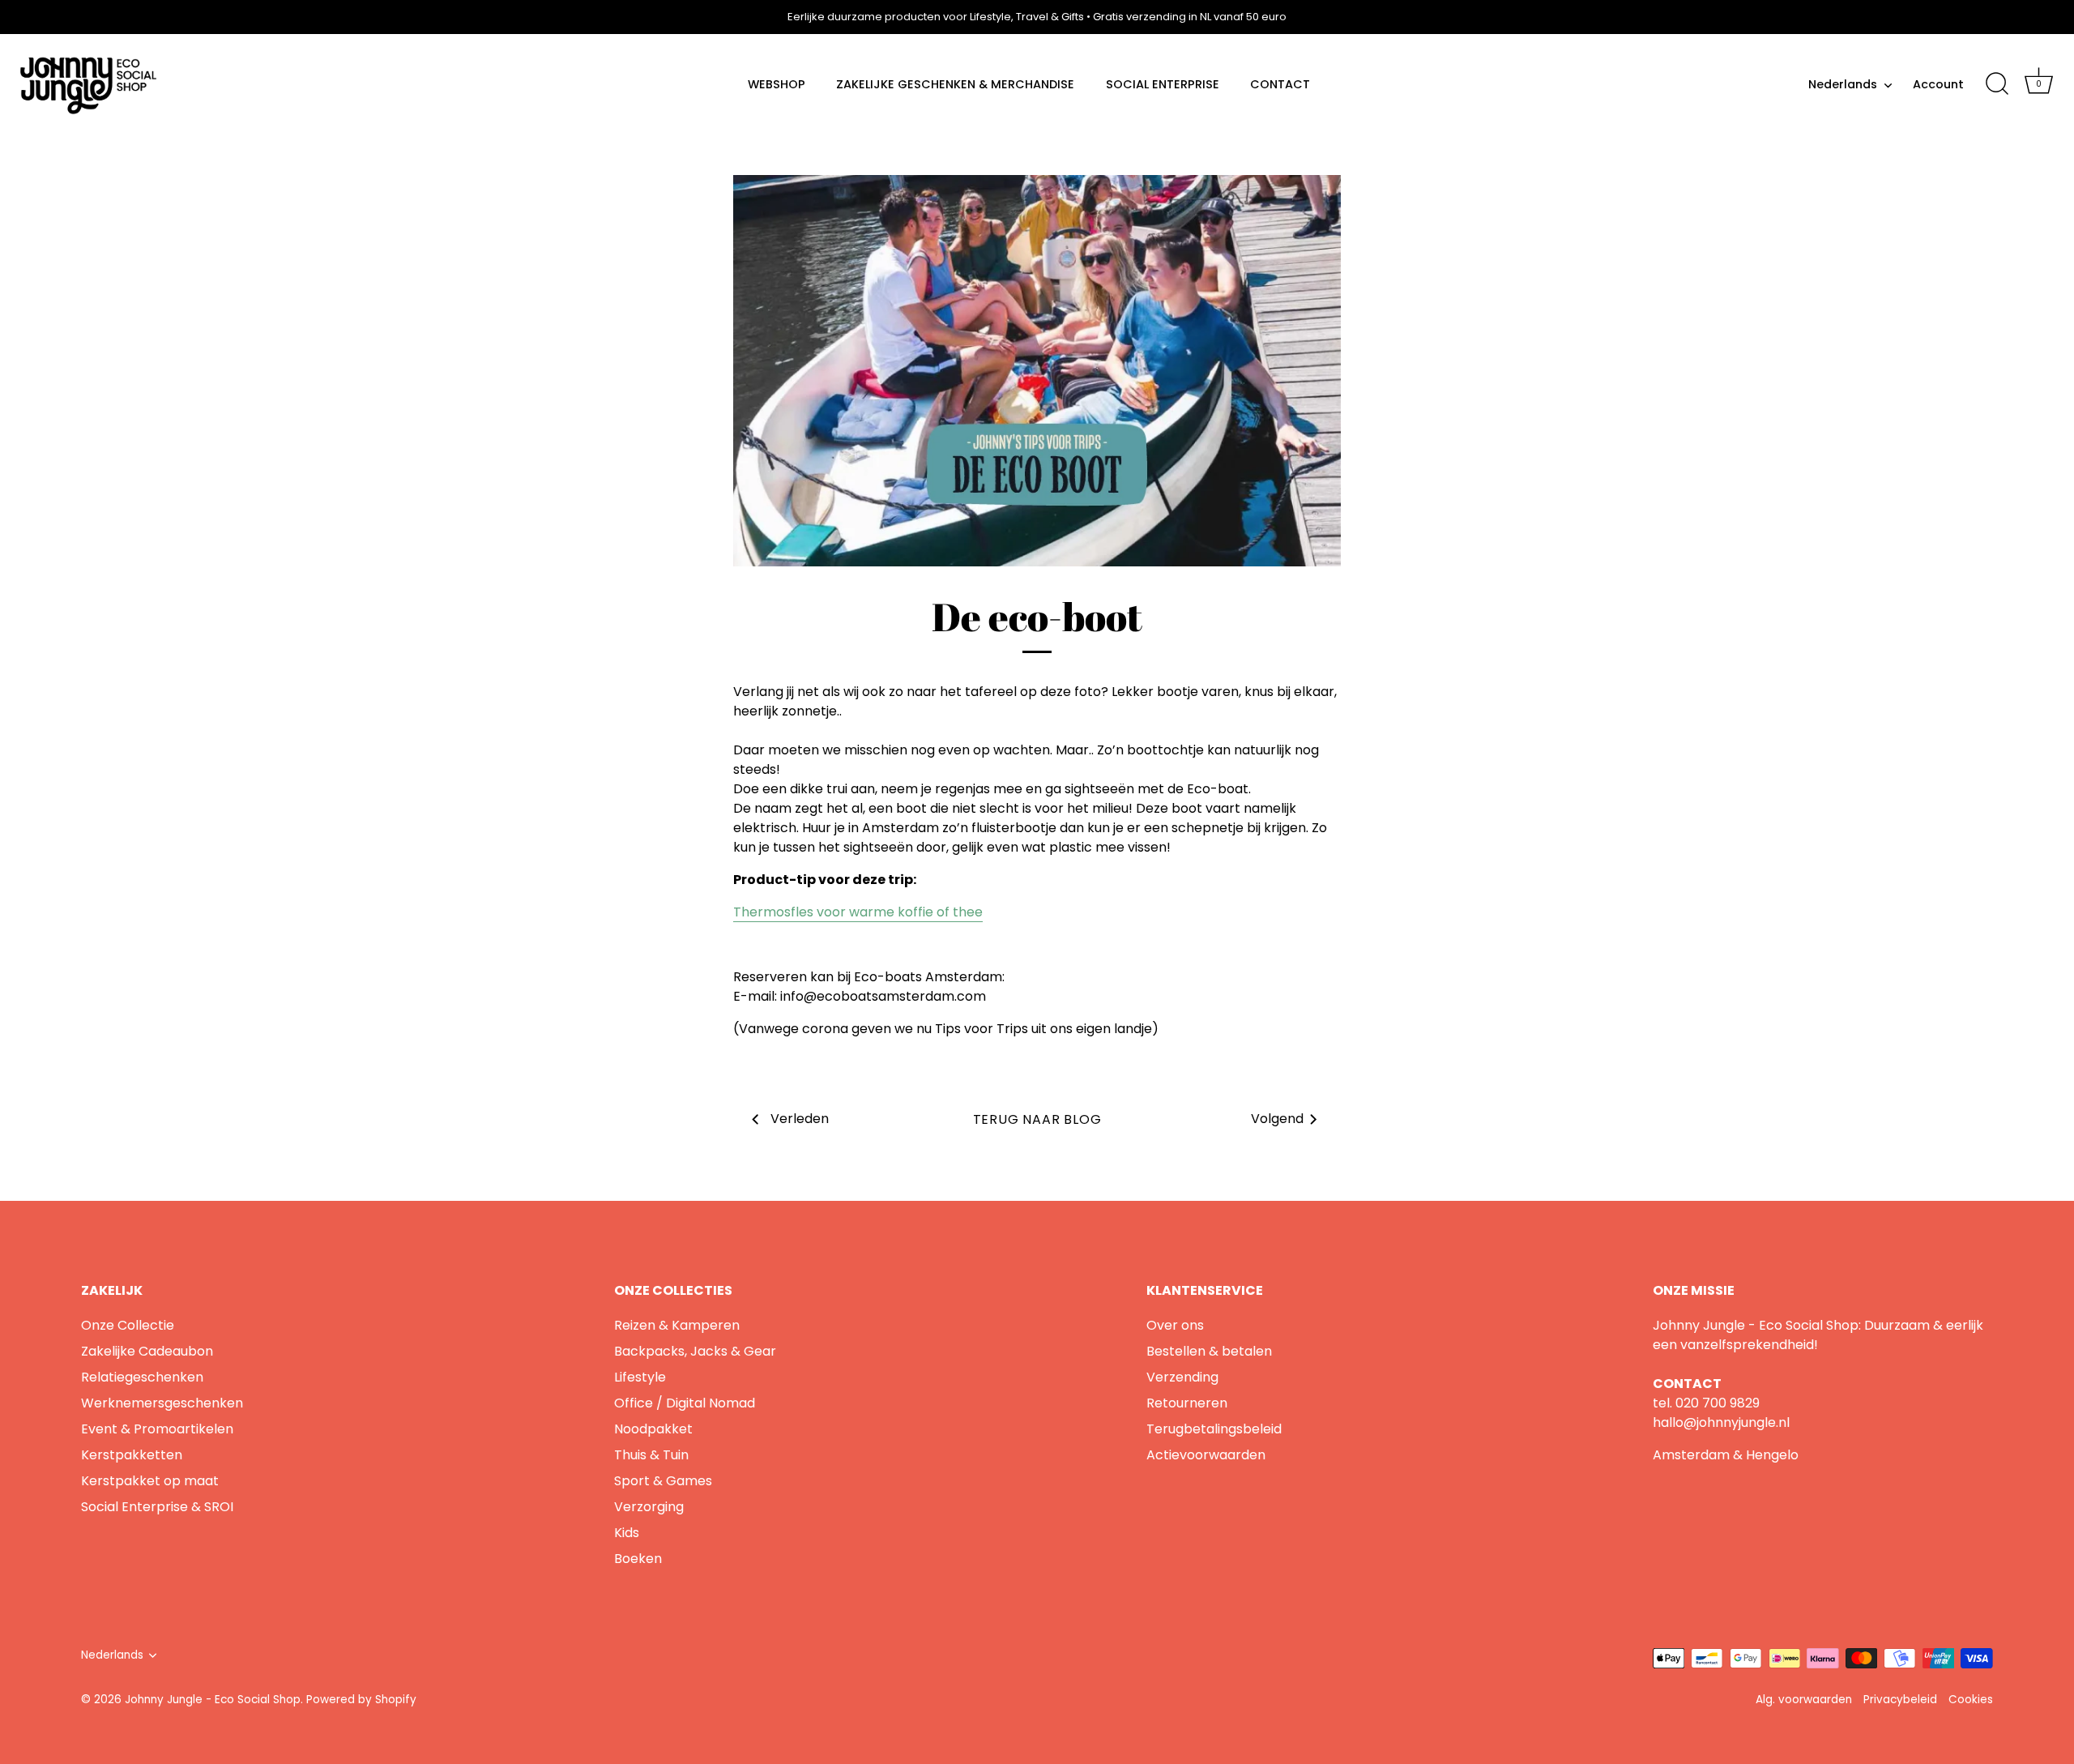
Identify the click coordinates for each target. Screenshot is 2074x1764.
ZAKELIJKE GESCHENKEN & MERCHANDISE (955, 84)
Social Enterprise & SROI (157, 1507)
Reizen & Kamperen (677, 1325)
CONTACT (1280, 84)
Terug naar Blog (1037, 1119)
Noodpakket (653, 1429)
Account (1938, 84)
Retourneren (1187, 1403)
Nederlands (1843, 84)
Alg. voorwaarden (1804, 1700)
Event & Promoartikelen (157, 1429)
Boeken (638, 1559)
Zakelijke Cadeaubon (147, 1351)
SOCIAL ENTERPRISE (1163, 84)
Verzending (1182, 1377)
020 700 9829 (1718, 1403)
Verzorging (649, 1507)
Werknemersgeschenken (162, 1403)
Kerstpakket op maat (150, 1481)
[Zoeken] (1997, 84)
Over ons (1175, 1325)
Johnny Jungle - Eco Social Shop (213, 1700)
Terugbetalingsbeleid (1214, 1429)
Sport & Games (663, 1481)
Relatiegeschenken (142, 1377)
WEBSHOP (777, 84)
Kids (627, 1533)
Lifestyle (640, 1377)
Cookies (1971, 1700)
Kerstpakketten (132, 1455)
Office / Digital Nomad (685, 1403)
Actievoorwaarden (1206, 1455)
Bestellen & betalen (1209, 1351)
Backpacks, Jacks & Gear (695, 1351)
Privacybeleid (1900, 1700)
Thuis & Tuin (651, 1455)
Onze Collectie (128, 1325)
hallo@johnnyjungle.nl (1721, 1422)
